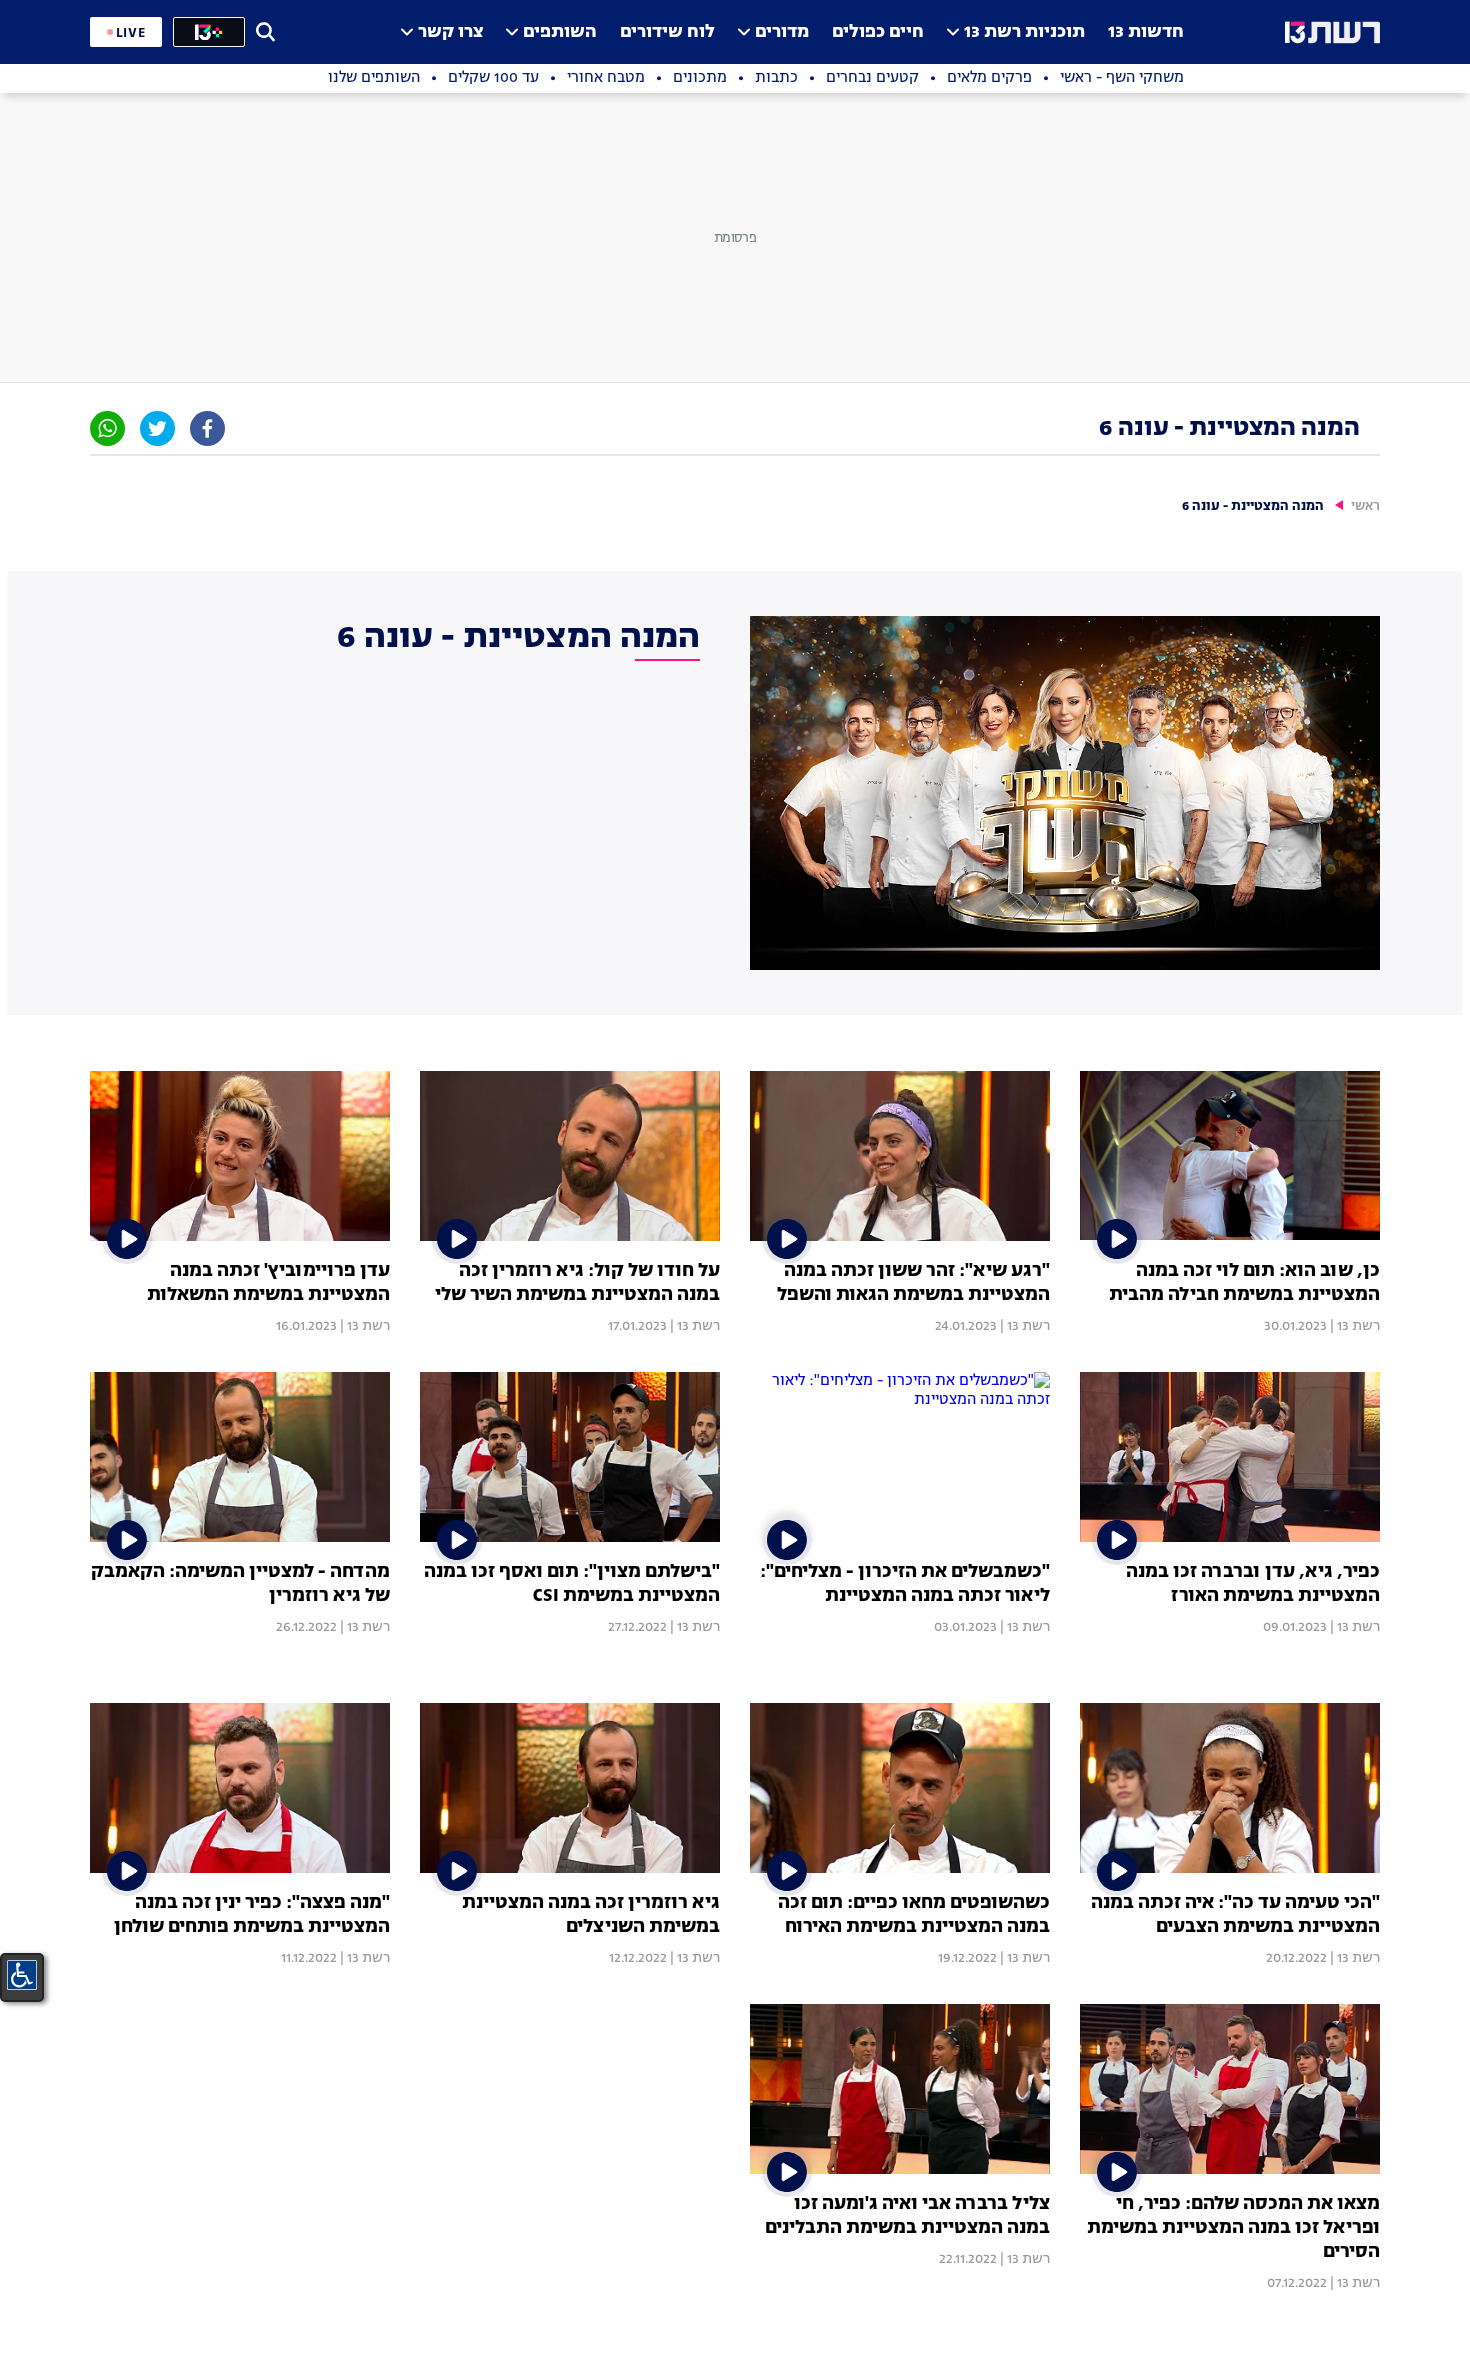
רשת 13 (1358, 1326)
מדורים (782, 32)
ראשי (1365, 506)
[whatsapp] (107, 428)
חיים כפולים (878, 32)
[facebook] (207, 428)
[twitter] (157, 428)
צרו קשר (450, 32)
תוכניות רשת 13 (1024, 32)
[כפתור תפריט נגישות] (22, 1975)
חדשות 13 (1146, 32)
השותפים (560, 32)
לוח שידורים (667, 32)
